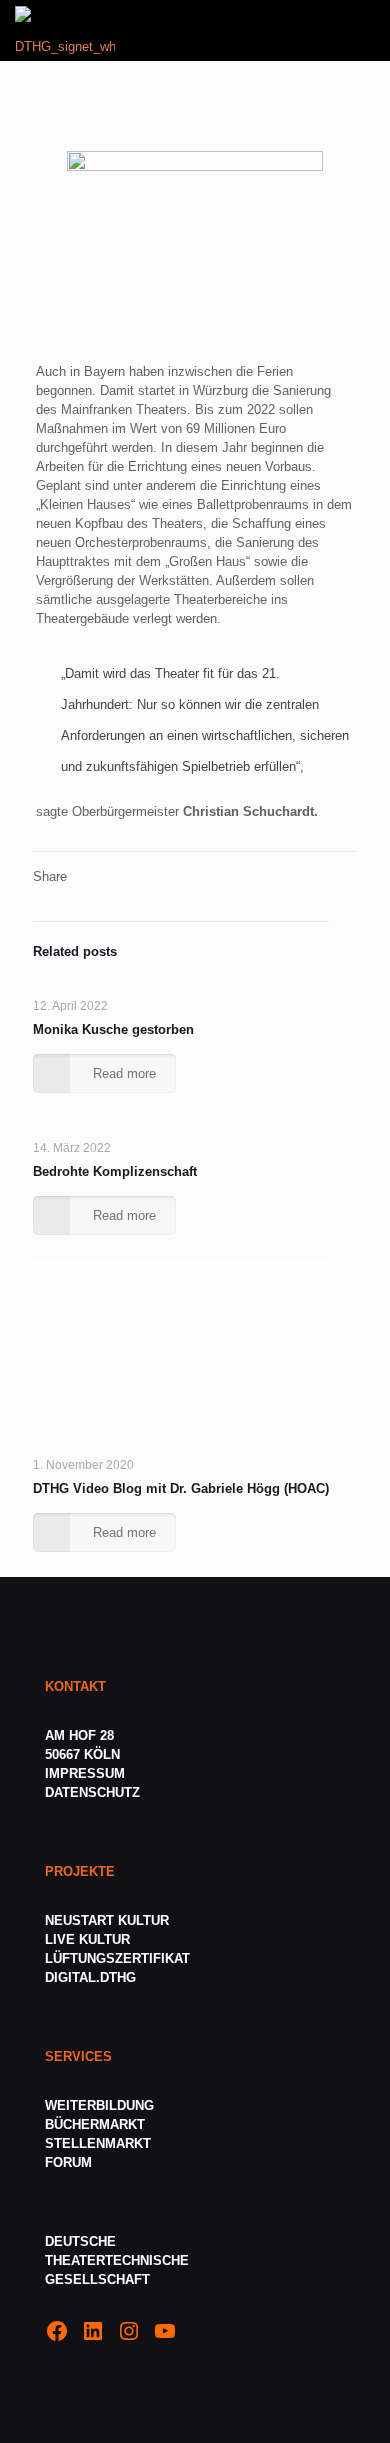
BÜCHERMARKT (95, 2124)
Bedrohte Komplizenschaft (115, 1171)
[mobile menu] (363, 30)
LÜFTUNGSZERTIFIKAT (117, 1958)
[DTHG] (65, 30)
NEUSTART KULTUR (107, 1920)
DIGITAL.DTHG (90, 1977)
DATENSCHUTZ (94, 1792)
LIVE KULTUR (87, 1939)
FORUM (68, 2162)
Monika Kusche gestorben (113, 1029)
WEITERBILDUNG (99, 2105)
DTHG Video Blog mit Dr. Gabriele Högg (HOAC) (181, 1488)
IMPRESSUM (85, 1773)
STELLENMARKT (98, 2143)
